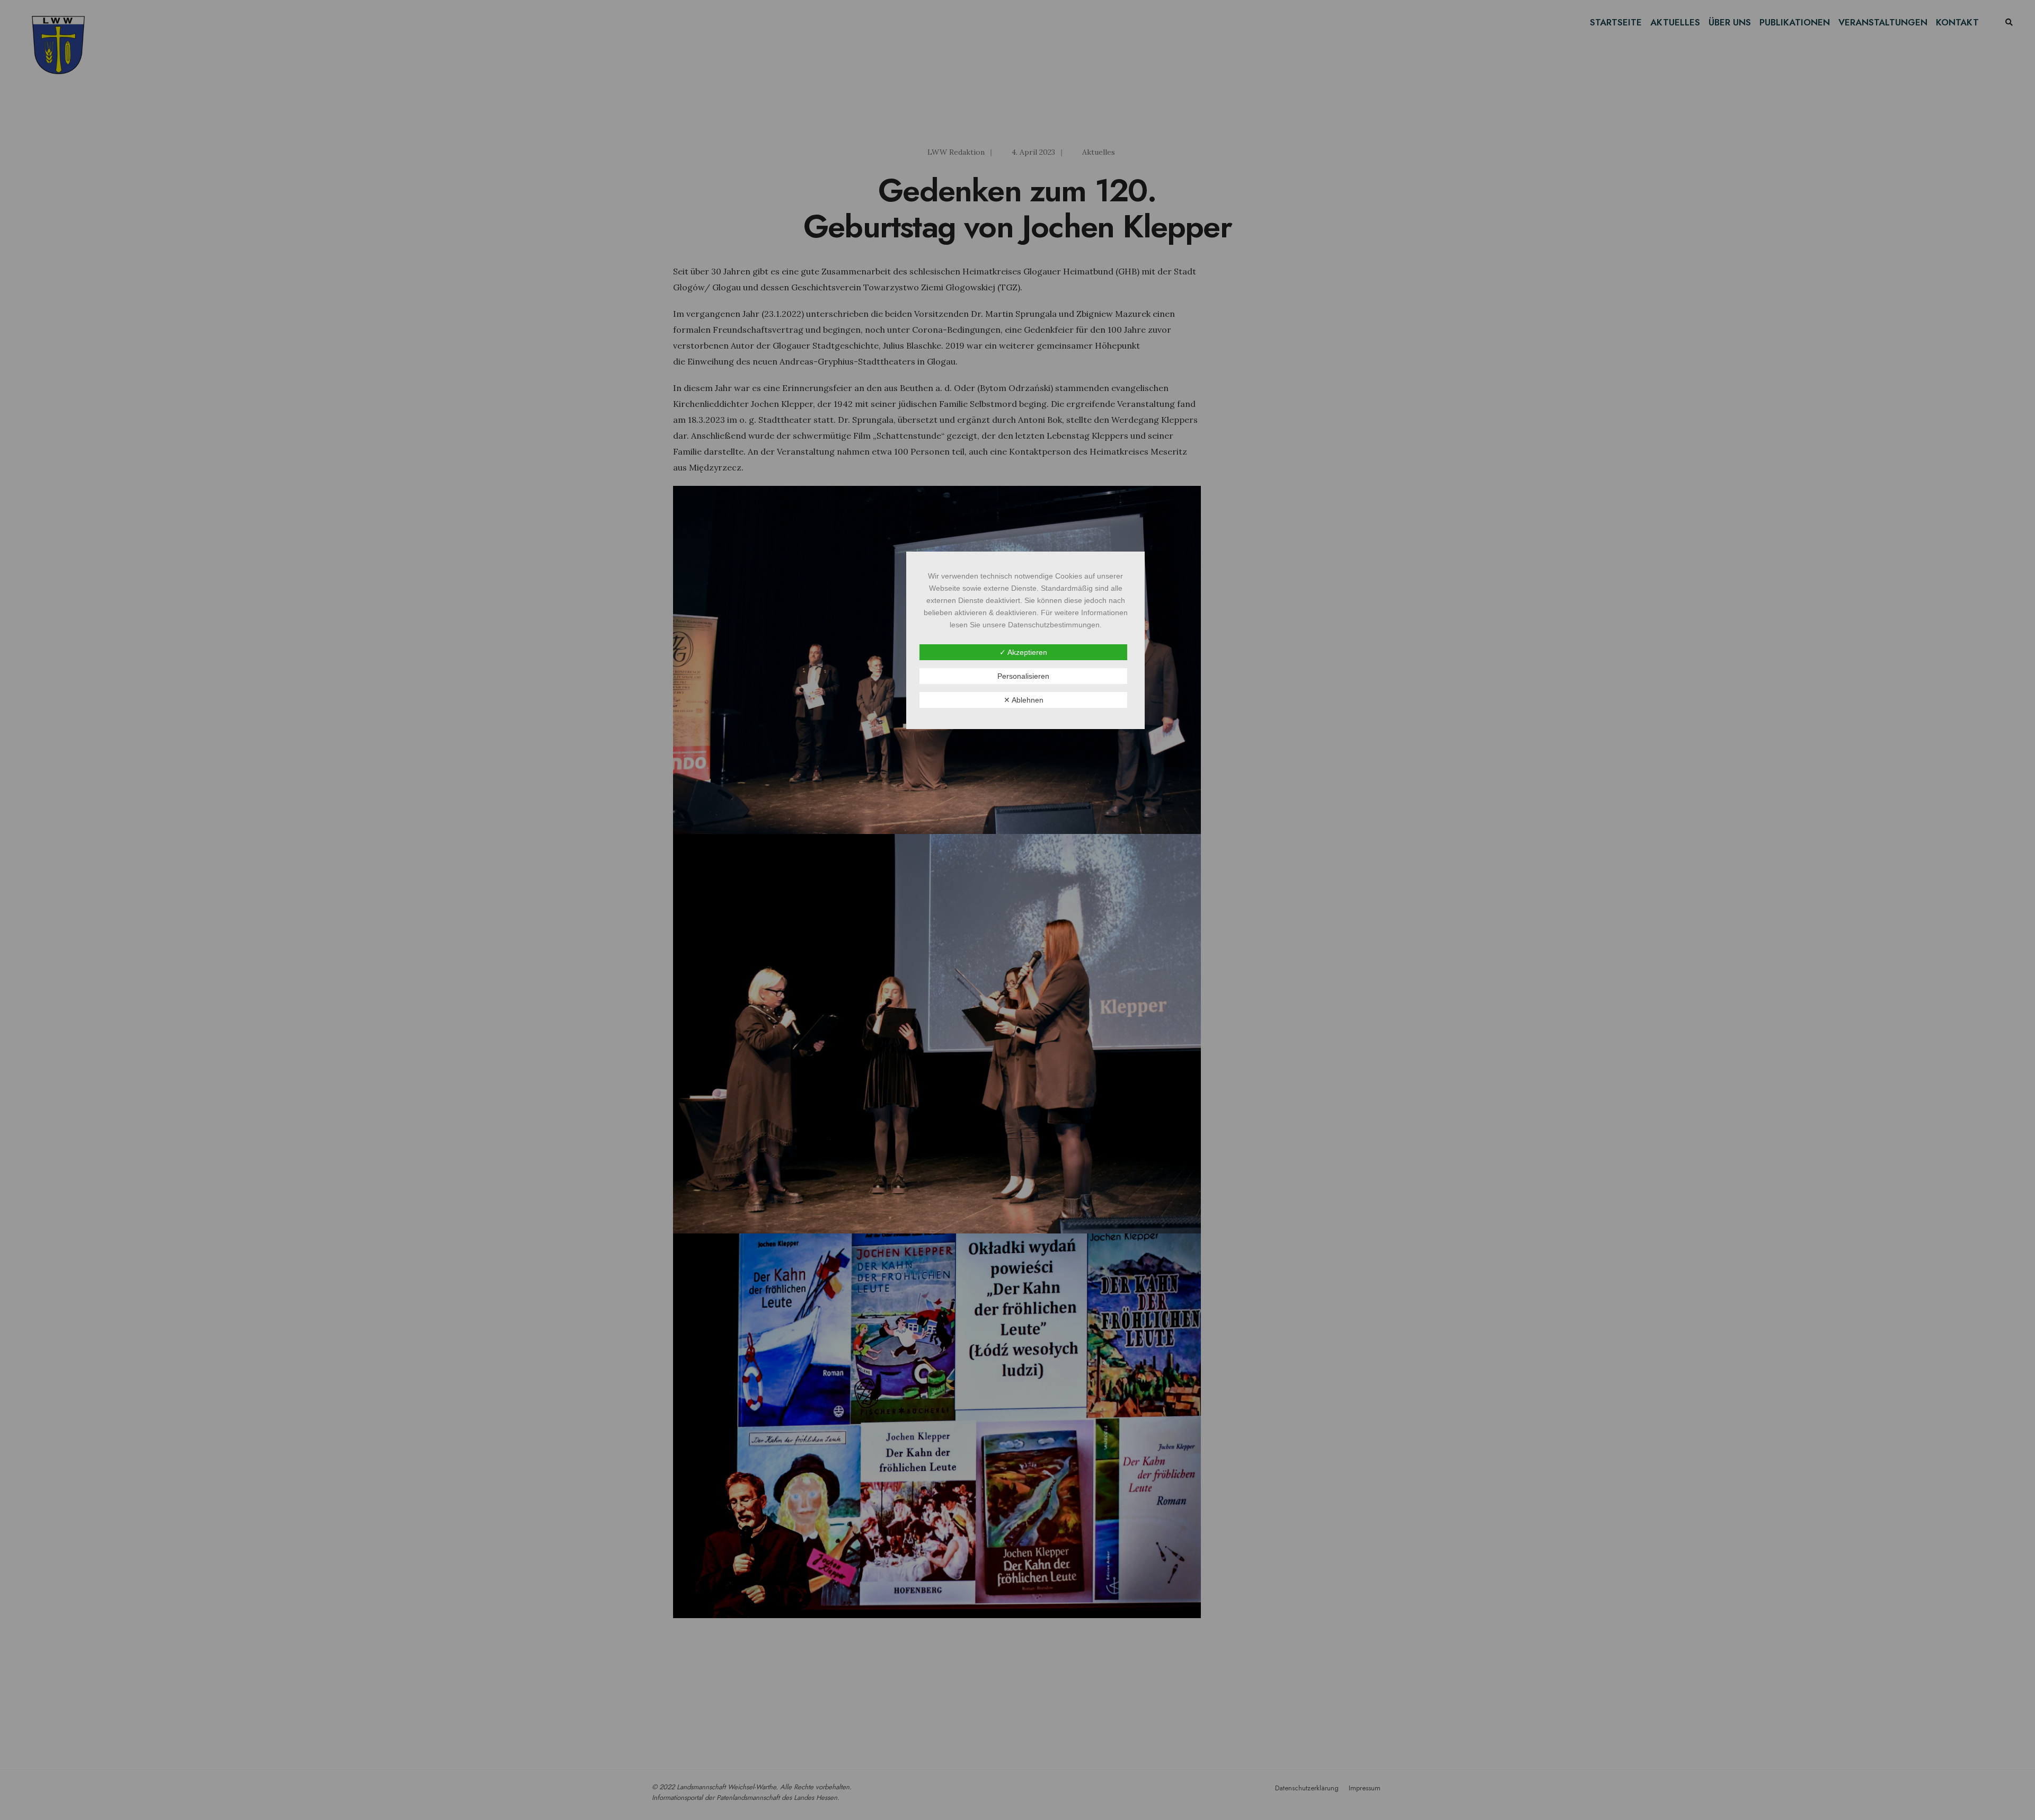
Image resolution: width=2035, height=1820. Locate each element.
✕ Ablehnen (1024, 700)
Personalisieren (1023, 676)
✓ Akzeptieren (1023, 652)
